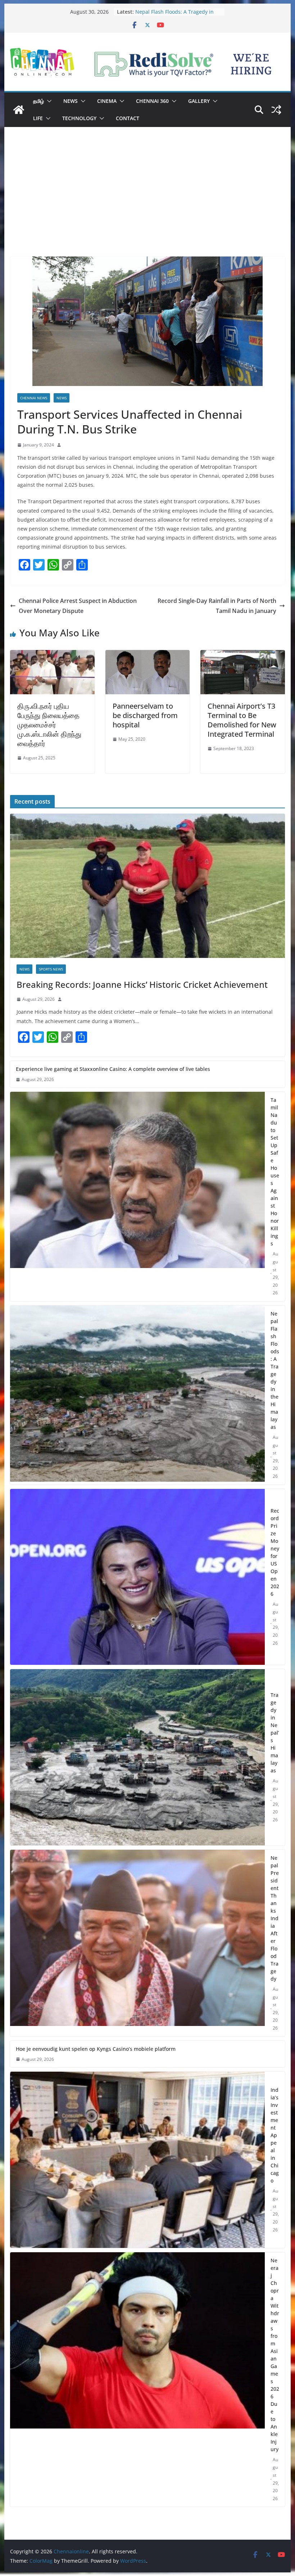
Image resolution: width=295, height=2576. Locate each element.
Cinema (107, 101)
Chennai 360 (152, 101)
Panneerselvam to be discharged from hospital (145, 715)
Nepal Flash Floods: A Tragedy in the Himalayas (275, 1370)
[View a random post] (276, 110)
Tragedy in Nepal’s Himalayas (275, 1733)
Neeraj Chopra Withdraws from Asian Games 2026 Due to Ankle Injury (275, 2355)
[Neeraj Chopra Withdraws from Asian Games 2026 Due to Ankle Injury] (137, 2380)
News (71, 101)
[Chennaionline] (19, 110)
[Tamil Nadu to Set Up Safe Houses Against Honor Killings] (137, 1196)
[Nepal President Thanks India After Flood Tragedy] (137, 1943)
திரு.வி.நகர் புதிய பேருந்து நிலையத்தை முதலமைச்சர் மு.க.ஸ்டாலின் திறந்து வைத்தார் (49, 725)
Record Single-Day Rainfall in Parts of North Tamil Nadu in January (217, 606)
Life (38, 118)
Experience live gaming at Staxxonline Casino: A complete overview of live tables (113, 1069)
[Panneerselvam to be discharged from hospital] (147, 655)
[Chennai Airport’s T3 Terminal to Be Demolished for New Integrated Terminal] (242, 655)
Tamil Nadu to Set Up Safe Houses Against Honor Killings (176, 15)
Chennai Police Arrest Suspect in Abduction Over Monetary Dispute (78, 606)
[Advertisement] (147, 203)
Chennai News (34, 398)
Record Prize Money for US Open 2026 (275, 1552)
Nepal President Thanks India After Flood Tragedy (275, 1918)
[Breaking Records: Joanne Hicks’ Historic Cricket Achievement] (147, 886)
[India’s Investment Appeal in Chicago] (137, 2160)
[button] (48, 101)
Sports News (51, 969)
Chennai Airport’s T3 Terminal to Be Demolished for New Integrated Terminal (242, 720)
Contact (128, 118)
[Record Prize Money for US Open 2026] (137, 1577)
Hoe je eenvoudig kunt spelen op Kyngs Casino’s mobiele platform (96, 2049)
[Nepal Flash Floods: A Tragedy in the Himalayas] (137, 1395)
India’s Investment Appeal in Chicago (275, 2135)
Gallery (199, 101)
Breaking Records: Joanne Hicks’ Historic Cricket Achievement (142, 984)
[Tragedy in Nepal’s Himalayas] (137, 1757)
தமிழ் (38, 101)
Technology (79, 118)
